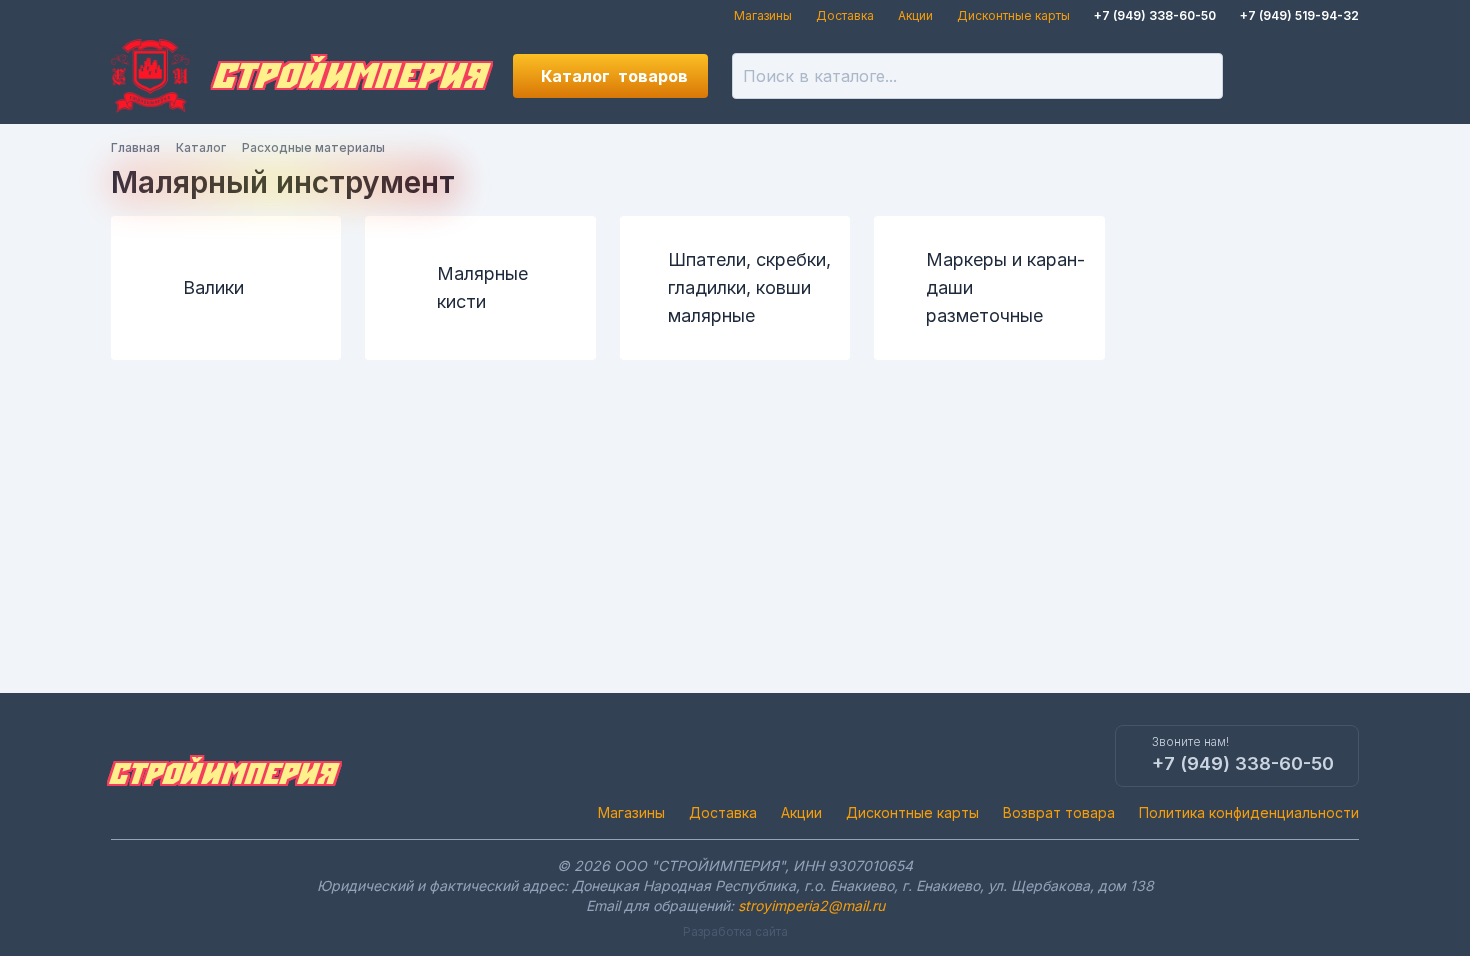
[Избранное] (1269, 76)
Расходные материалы (313, 147)
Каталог (614, 76)
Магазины (763, 15)
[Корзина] (1337, 76)
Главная (135, 147)
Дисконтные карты (1013, 15)
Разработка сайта (735, 931)
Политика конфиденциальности (1249, 812)
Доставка (845, 15)
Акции (915, 15)
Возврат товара (1059, 812)
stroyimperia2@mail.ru (811, 905)
